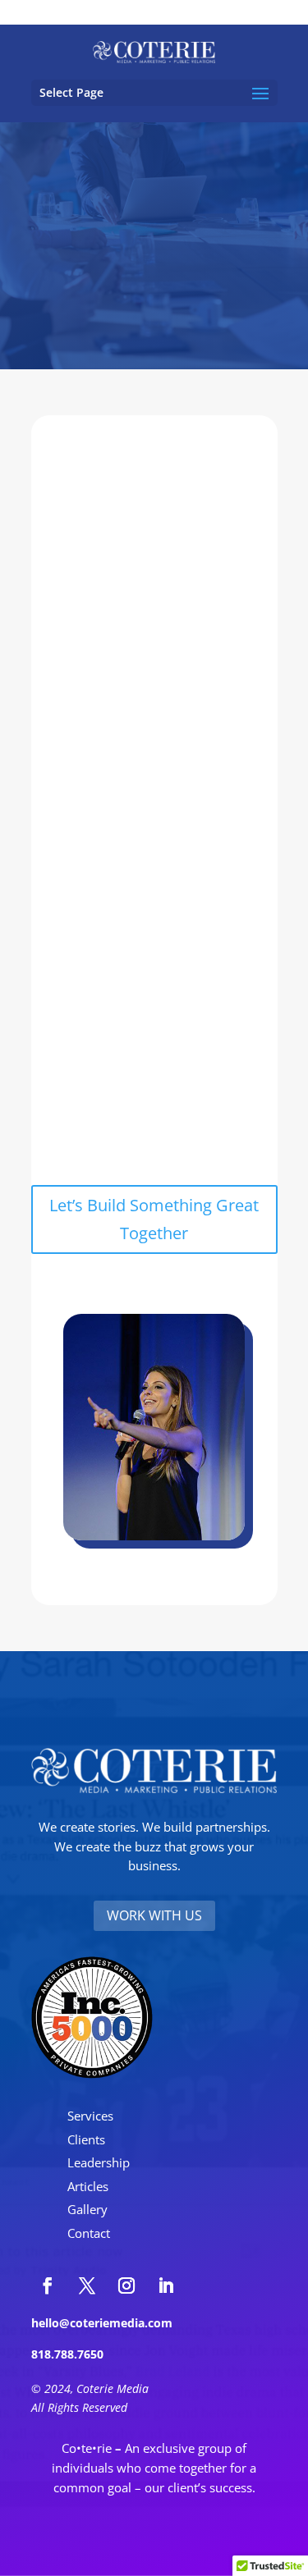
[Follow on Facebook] (48, 2285)
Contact (89, 2233)
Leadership (99, 2162)
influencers (188, 974)
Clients (86, 2139)
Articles (88, 2186)
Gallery (87, 2209)
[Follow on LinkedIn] (166, 2285)
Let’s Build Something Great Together (154, 1219)
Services (90, 2116)
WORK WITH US (154, 1915)
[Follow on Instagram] (126, 2285)
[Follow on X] (87, 2285)
